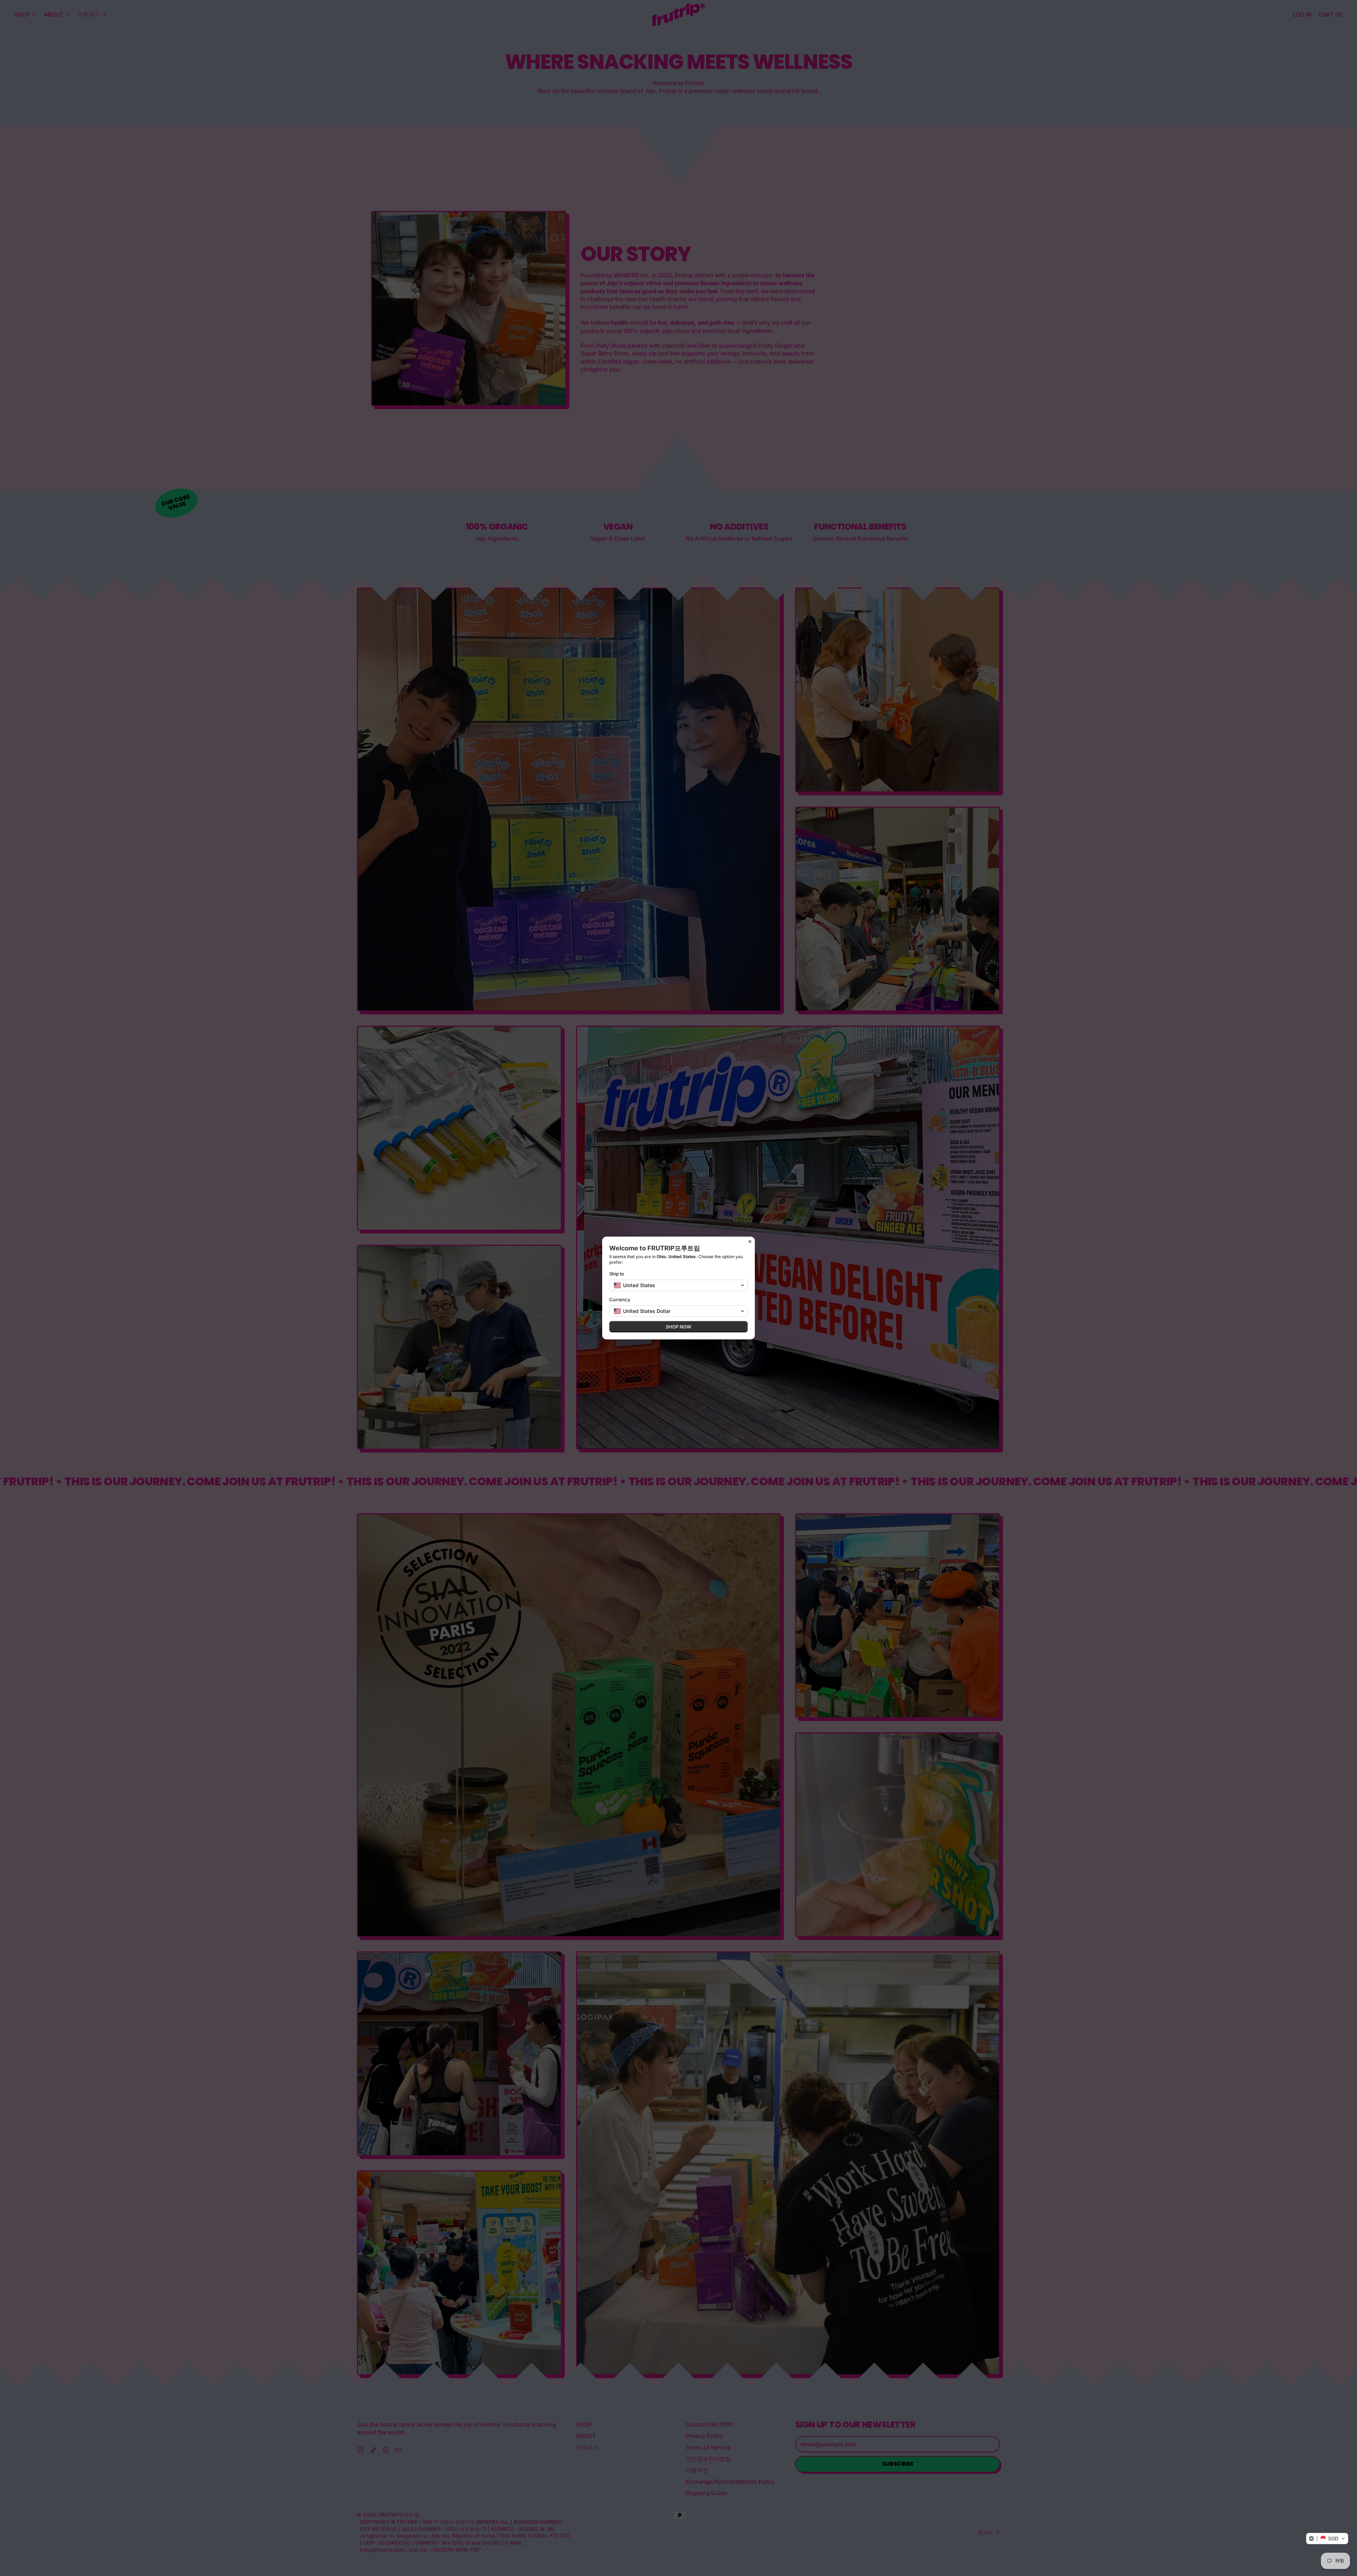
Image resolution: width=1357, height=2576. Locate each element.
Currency (620, 1299)
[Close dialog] (750, 1242)
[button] (1327, 2539)
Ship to (617, 1274)
